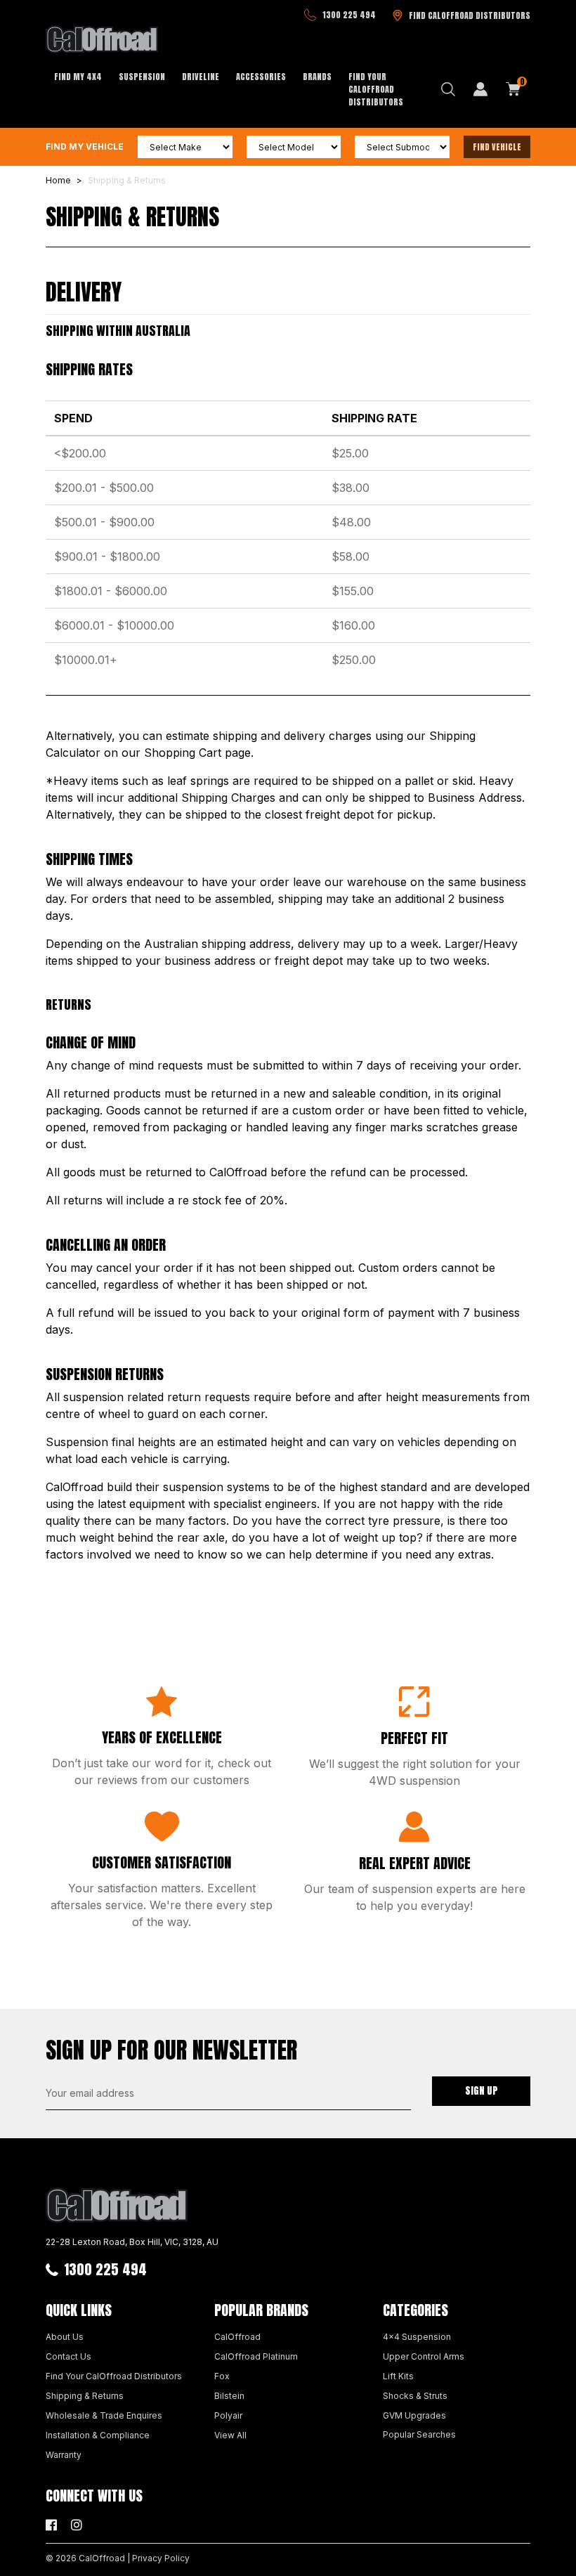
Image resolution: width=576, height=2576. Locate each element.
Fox (222, 2376)
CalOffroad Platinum (256, 2356)
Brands (317, 77)
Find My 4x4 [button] (78, 77)
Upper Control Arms (424, 2356)
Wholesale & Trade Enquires (104, 2415)
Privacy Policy (161, 2558)
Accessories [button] (261, 77)
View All (230, 2435)
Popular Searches (419, 2434)
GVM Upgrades (414, 2415)
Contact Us (68, 2356)
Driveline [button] (201, 77)
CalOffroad (237, 2337)
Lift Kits (398, 2376)
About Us (65, 2337)
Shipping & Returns (85, 2396)
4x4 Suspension (417, 2337)
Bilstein (229, 2396)
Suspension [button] (142, 77)
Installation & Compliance (98, 2435)
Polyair (228, 2415)
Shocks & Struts (415, 2396)
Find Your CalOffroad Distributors (376, 89)
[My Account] (480, 89)
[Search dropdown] (448, 89)
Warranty (64, 2455)
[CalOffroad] (102, 39)
